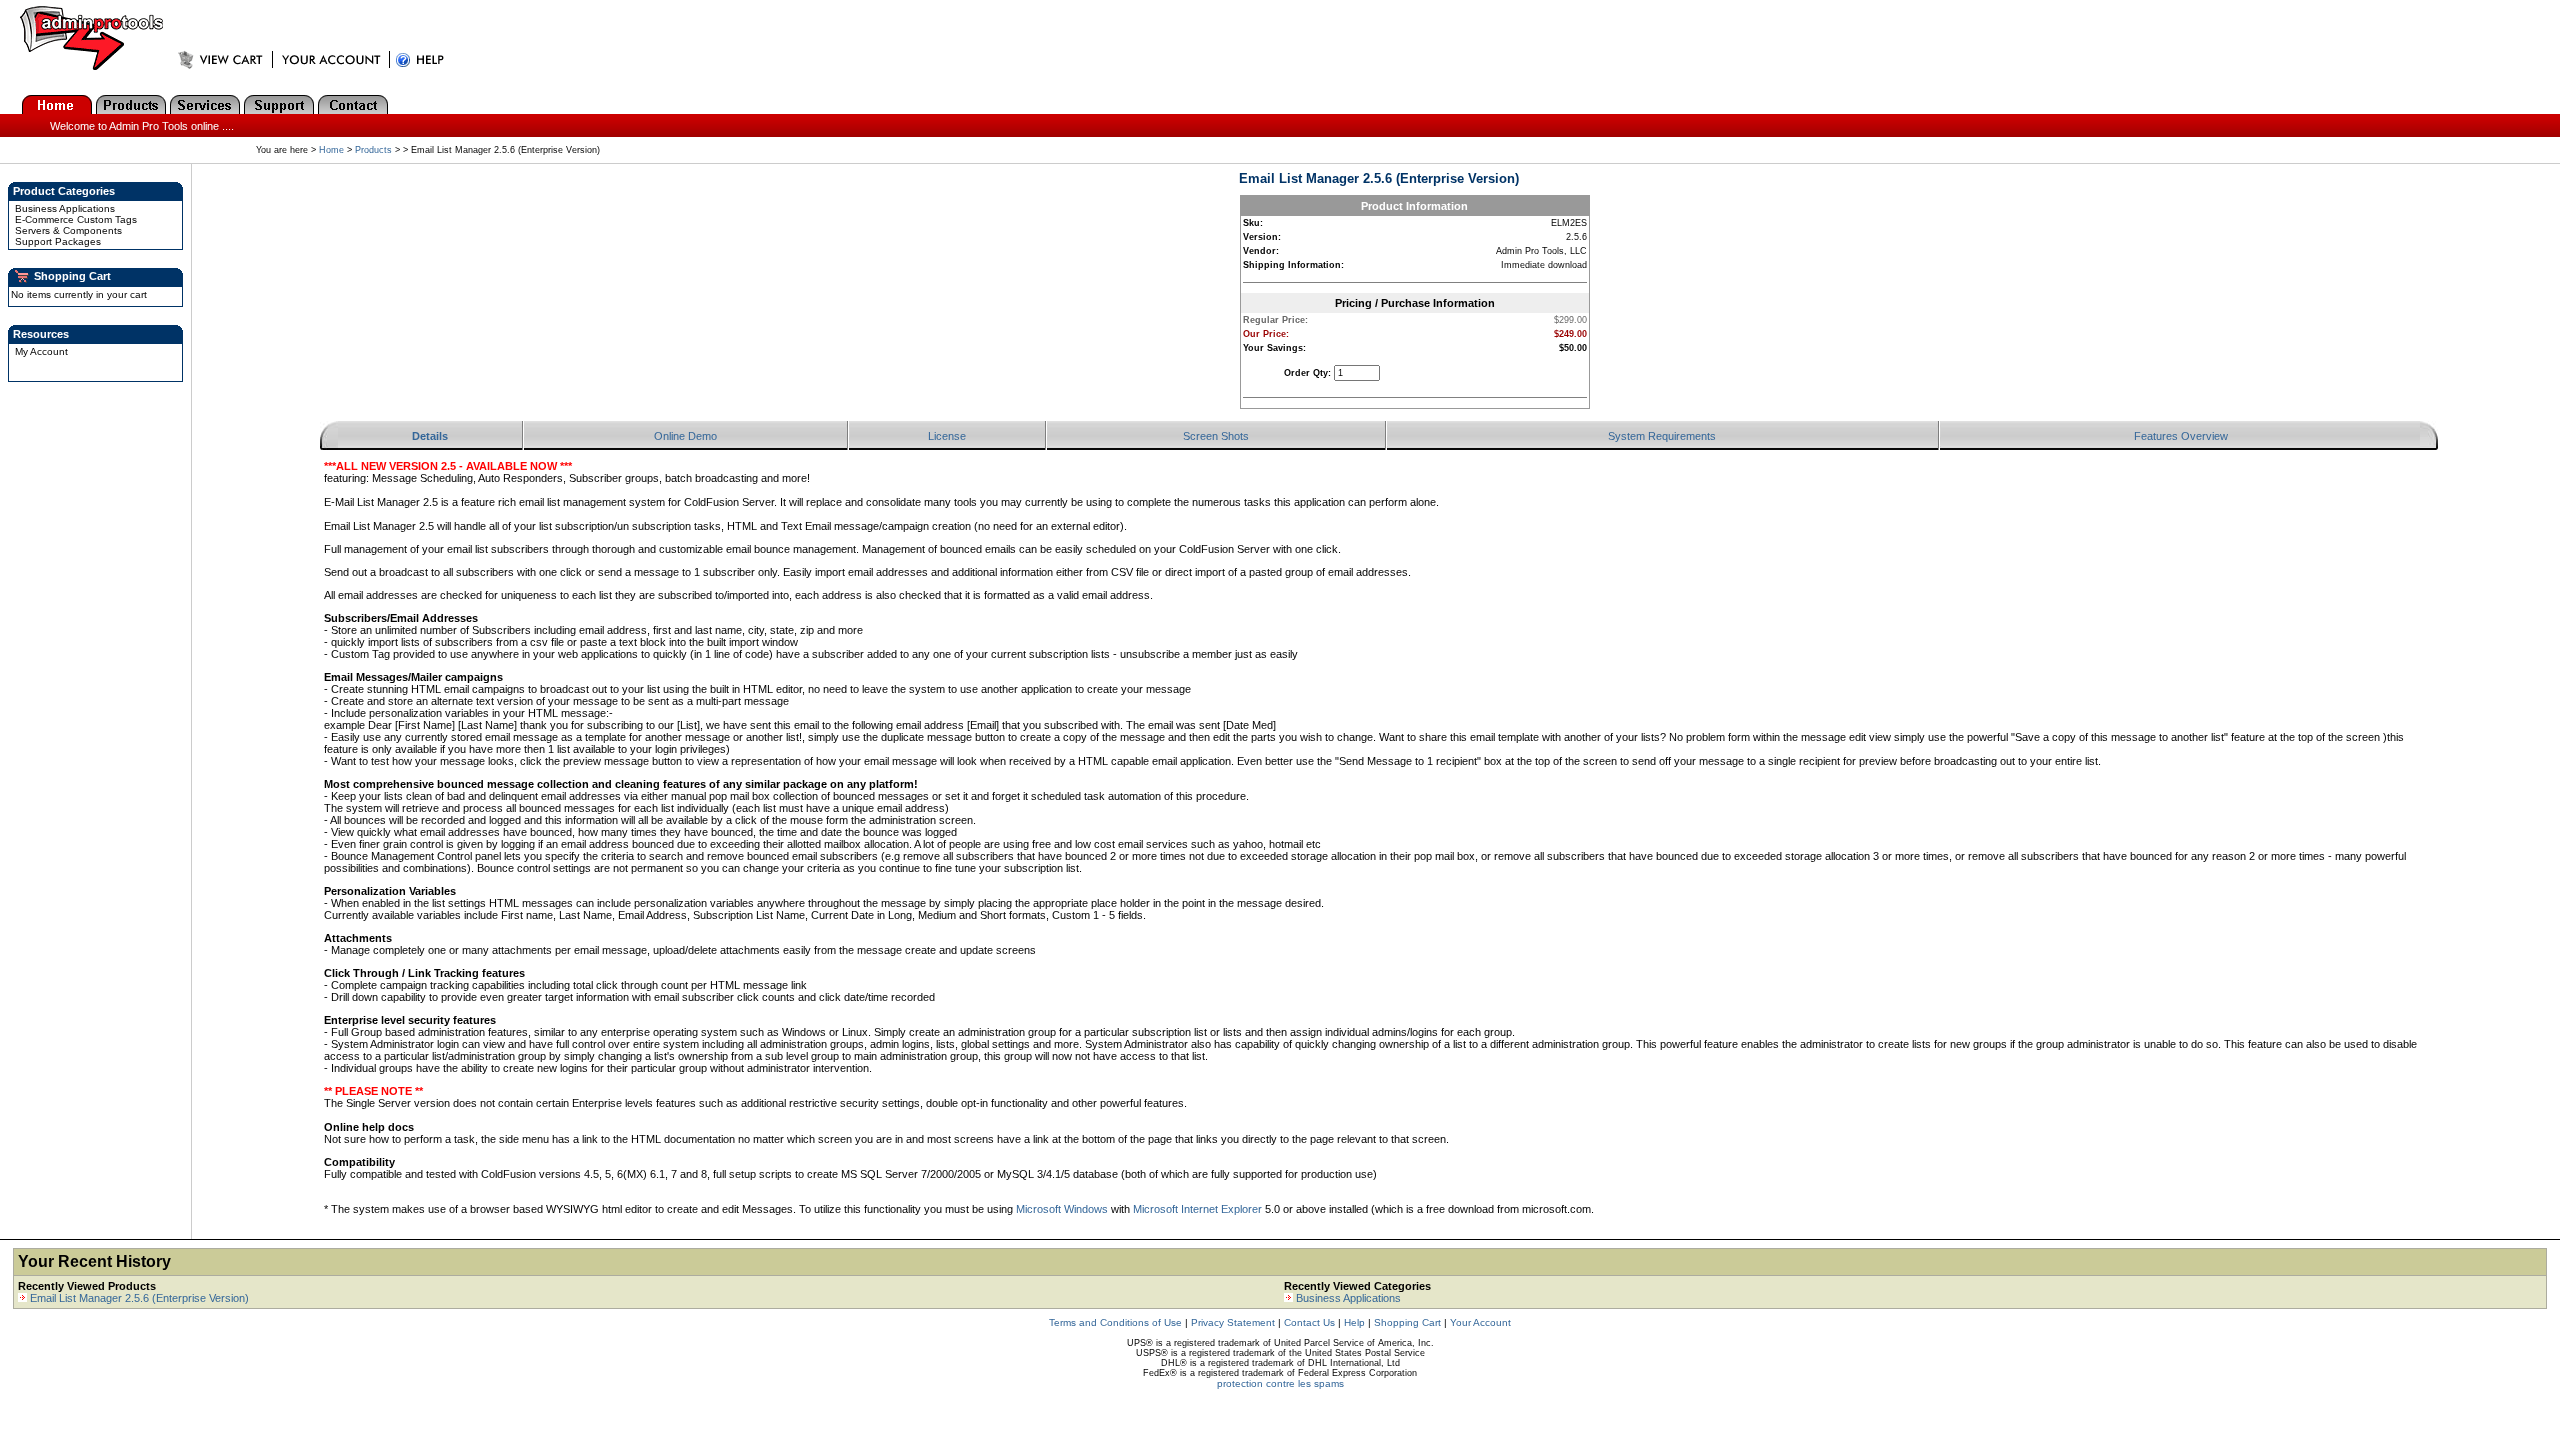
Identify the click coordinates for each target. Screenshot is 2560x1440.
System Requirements (1662, 436)
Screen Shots (1216, 436)
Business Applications (65, 208)
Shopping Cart (1407, 1322)
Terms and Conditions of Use (1115, 1322)
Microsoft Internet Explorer (1197, 1209)
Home (331, 150)
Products (373, 150)
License (947, 436)
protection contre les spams (1280, 1383)
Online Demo (685, 436)
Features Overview (2181, 436)
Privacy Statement (1233, 1322)
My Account (41, 351)
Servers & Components (68, 230)
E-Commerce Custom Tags (76, 219)
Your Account (1480, 1322)
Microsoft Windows (1062, 1209)
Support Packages (58, 241)
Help (1354, 1322)
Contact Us (1309, 1322)
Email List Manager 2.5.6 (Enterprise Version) (139, 1298)
